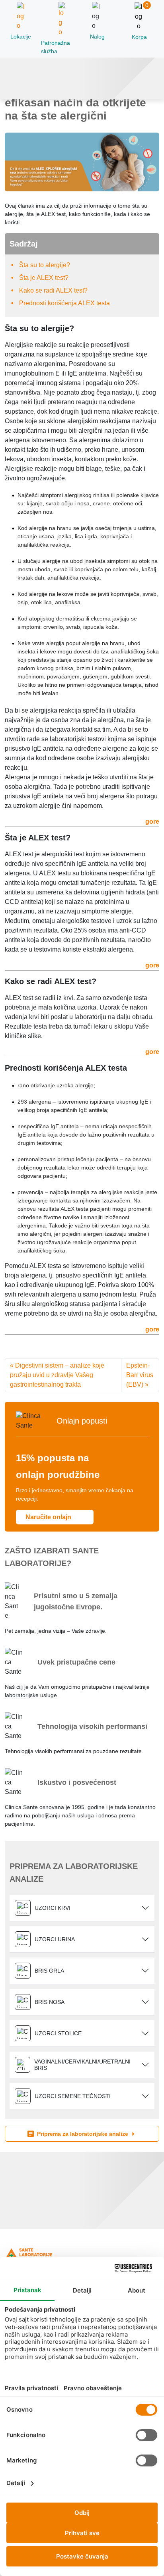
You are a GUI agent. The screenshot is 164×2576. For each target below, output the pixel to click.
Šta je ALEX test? (44, 278)
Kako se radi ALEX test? (53, 290)
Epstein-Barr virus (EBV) (140, 1375)
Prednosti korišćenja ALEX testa (64, 303)
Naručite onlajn (49, 1517)
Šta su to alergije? (45, 265)
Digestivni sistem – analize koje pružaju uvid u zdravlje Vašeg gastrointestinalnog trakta (57, 1375)
